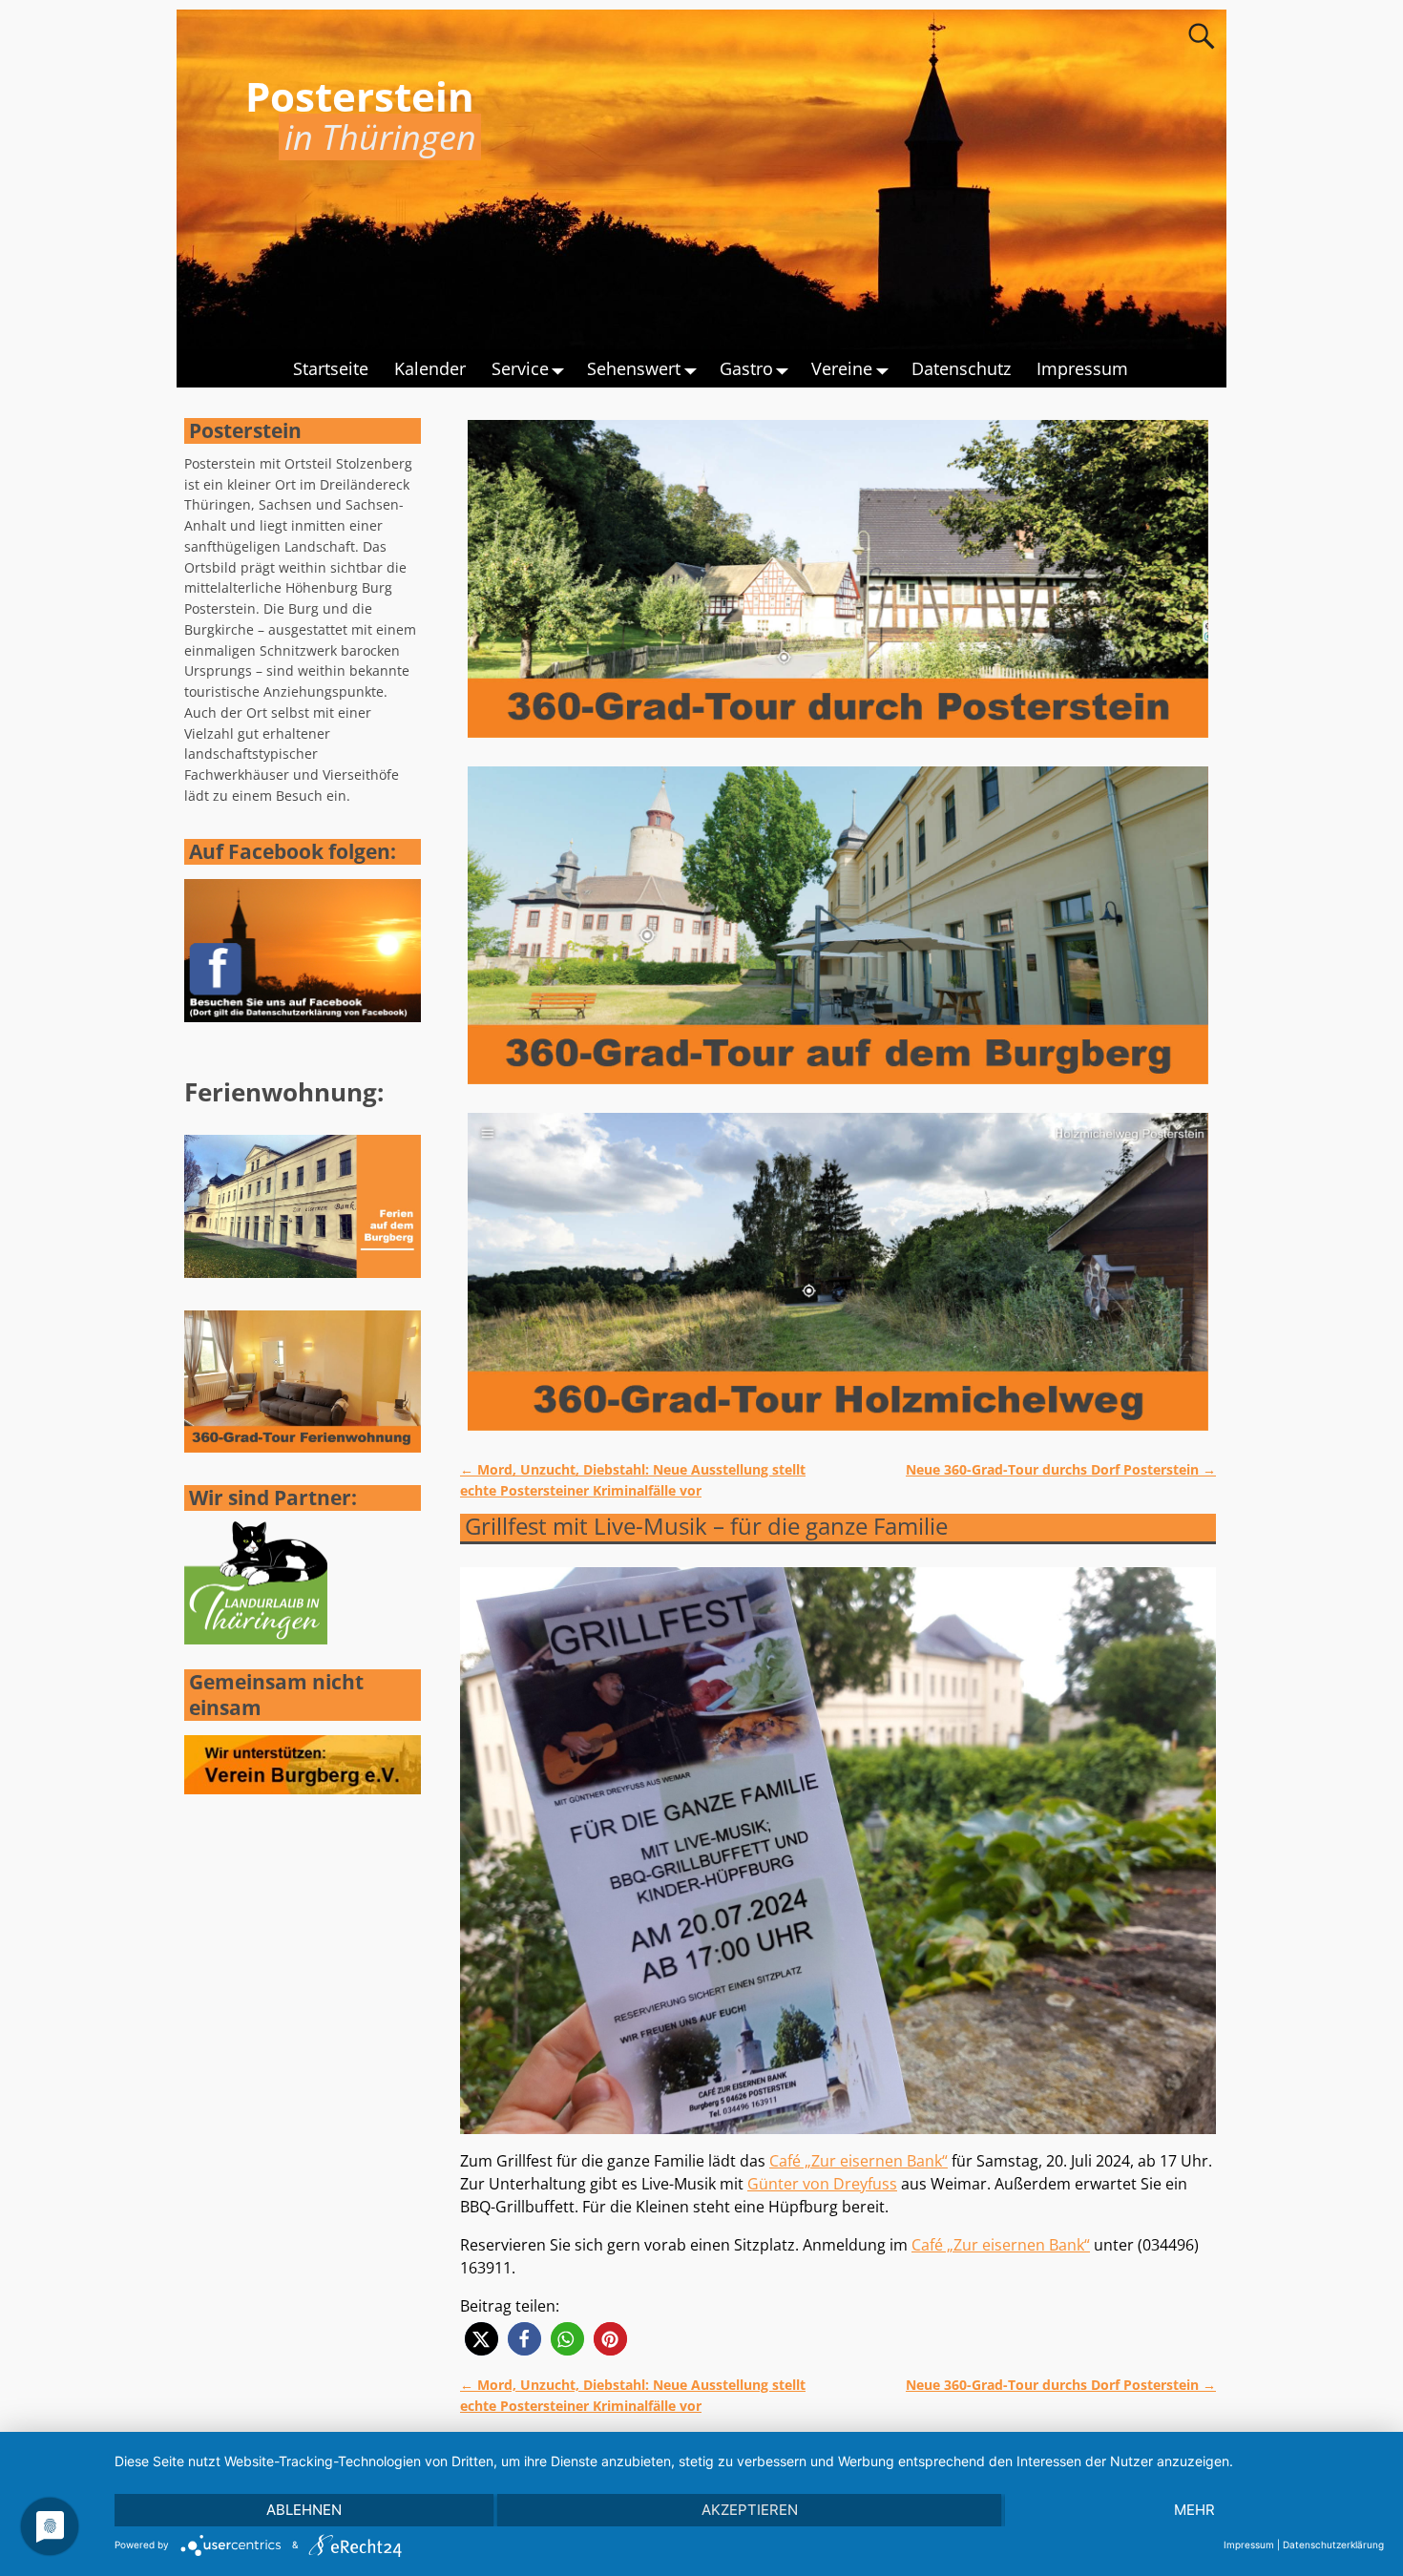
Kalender (430, 368)
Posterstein (360, 96)
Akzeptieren (750, 2510)
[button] (482, 2339)
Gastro (746, 368)
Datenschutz (961, 368)
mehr (1194, 2510)
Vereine (842, 368)
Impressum (1082, 368)
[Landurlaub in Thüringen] (256, 1639)
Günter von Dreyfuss (822, 2184)
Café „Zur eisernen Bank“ (859, 2161)
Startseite (331, 368)
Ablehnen (304, 2510)
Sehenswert (634, 368)
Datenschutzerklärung (1333, 2545)
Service (520, 368)
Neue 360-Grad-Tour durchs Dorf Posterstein (1061, 1469)
